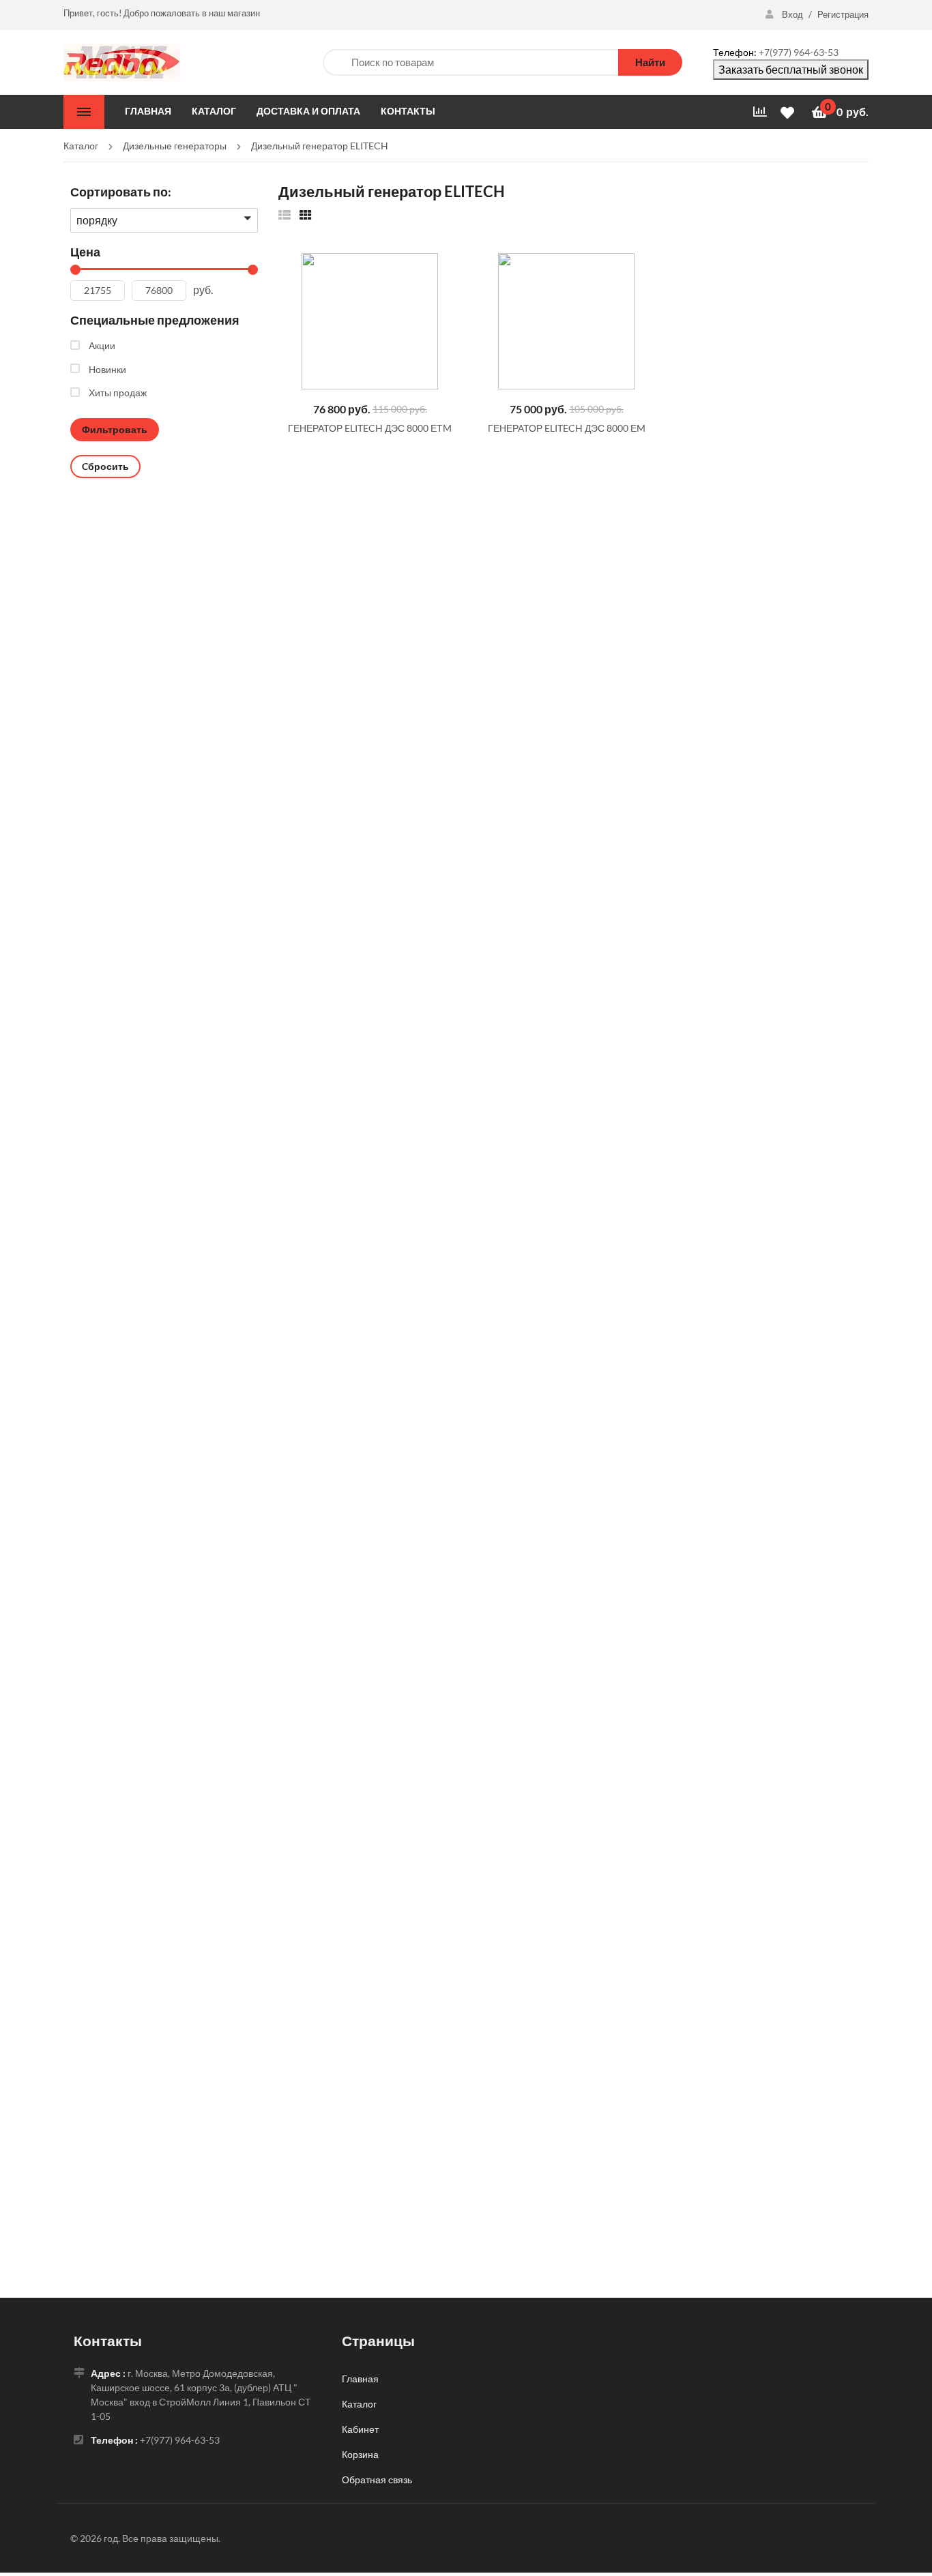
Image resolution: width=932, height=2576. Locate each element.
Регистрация (843, 14)
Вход (792, 14)
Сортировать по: (121, 192)
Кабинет (360, 2429)
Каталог (359, 2404)
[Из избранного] (285, 214)
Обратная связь (377, 2479)
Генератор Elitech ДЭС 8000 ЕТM (370, 428)
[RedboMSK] (122, 61)
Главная (360, 2379)
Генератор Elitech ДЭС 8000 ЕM (567, 428)
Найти (650, 62)
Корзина (360, 2454)
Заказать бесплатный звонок (791, 69)
